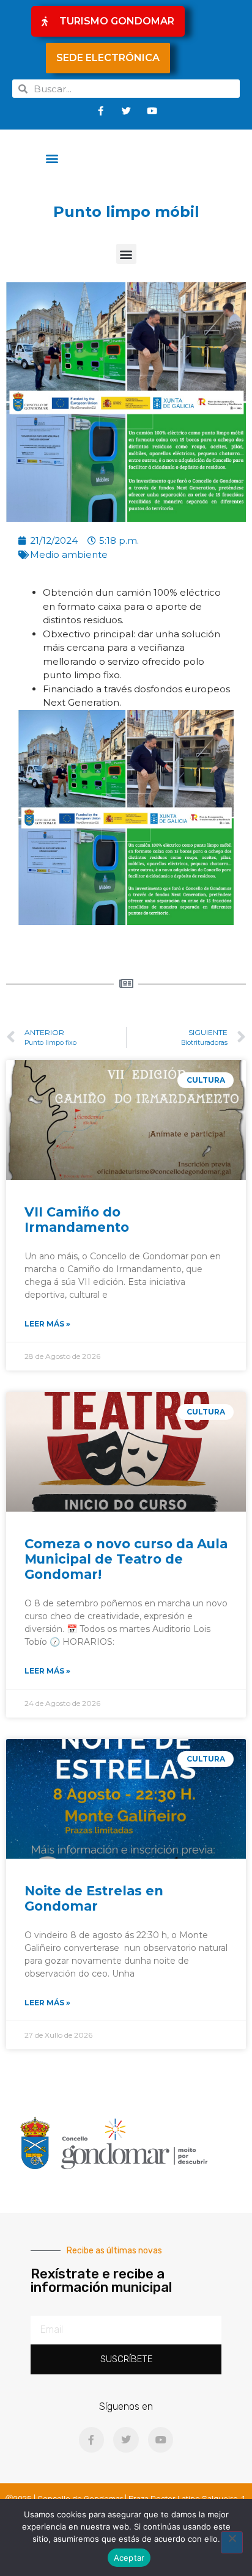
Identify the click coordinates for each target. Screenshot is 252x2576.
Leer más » (47, 1324)
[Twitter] (126, 111)
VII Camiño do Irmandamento (77, 1220)
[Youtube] (152, 111)
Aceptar (129, 2558)
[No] (232, 2542)
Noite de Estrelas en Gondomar (94, 1898)
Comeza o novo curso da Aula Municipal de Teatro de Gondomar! (126, 1559)
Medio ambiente (69, 554)
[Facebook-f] (100, 111)
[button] (52, 158)
